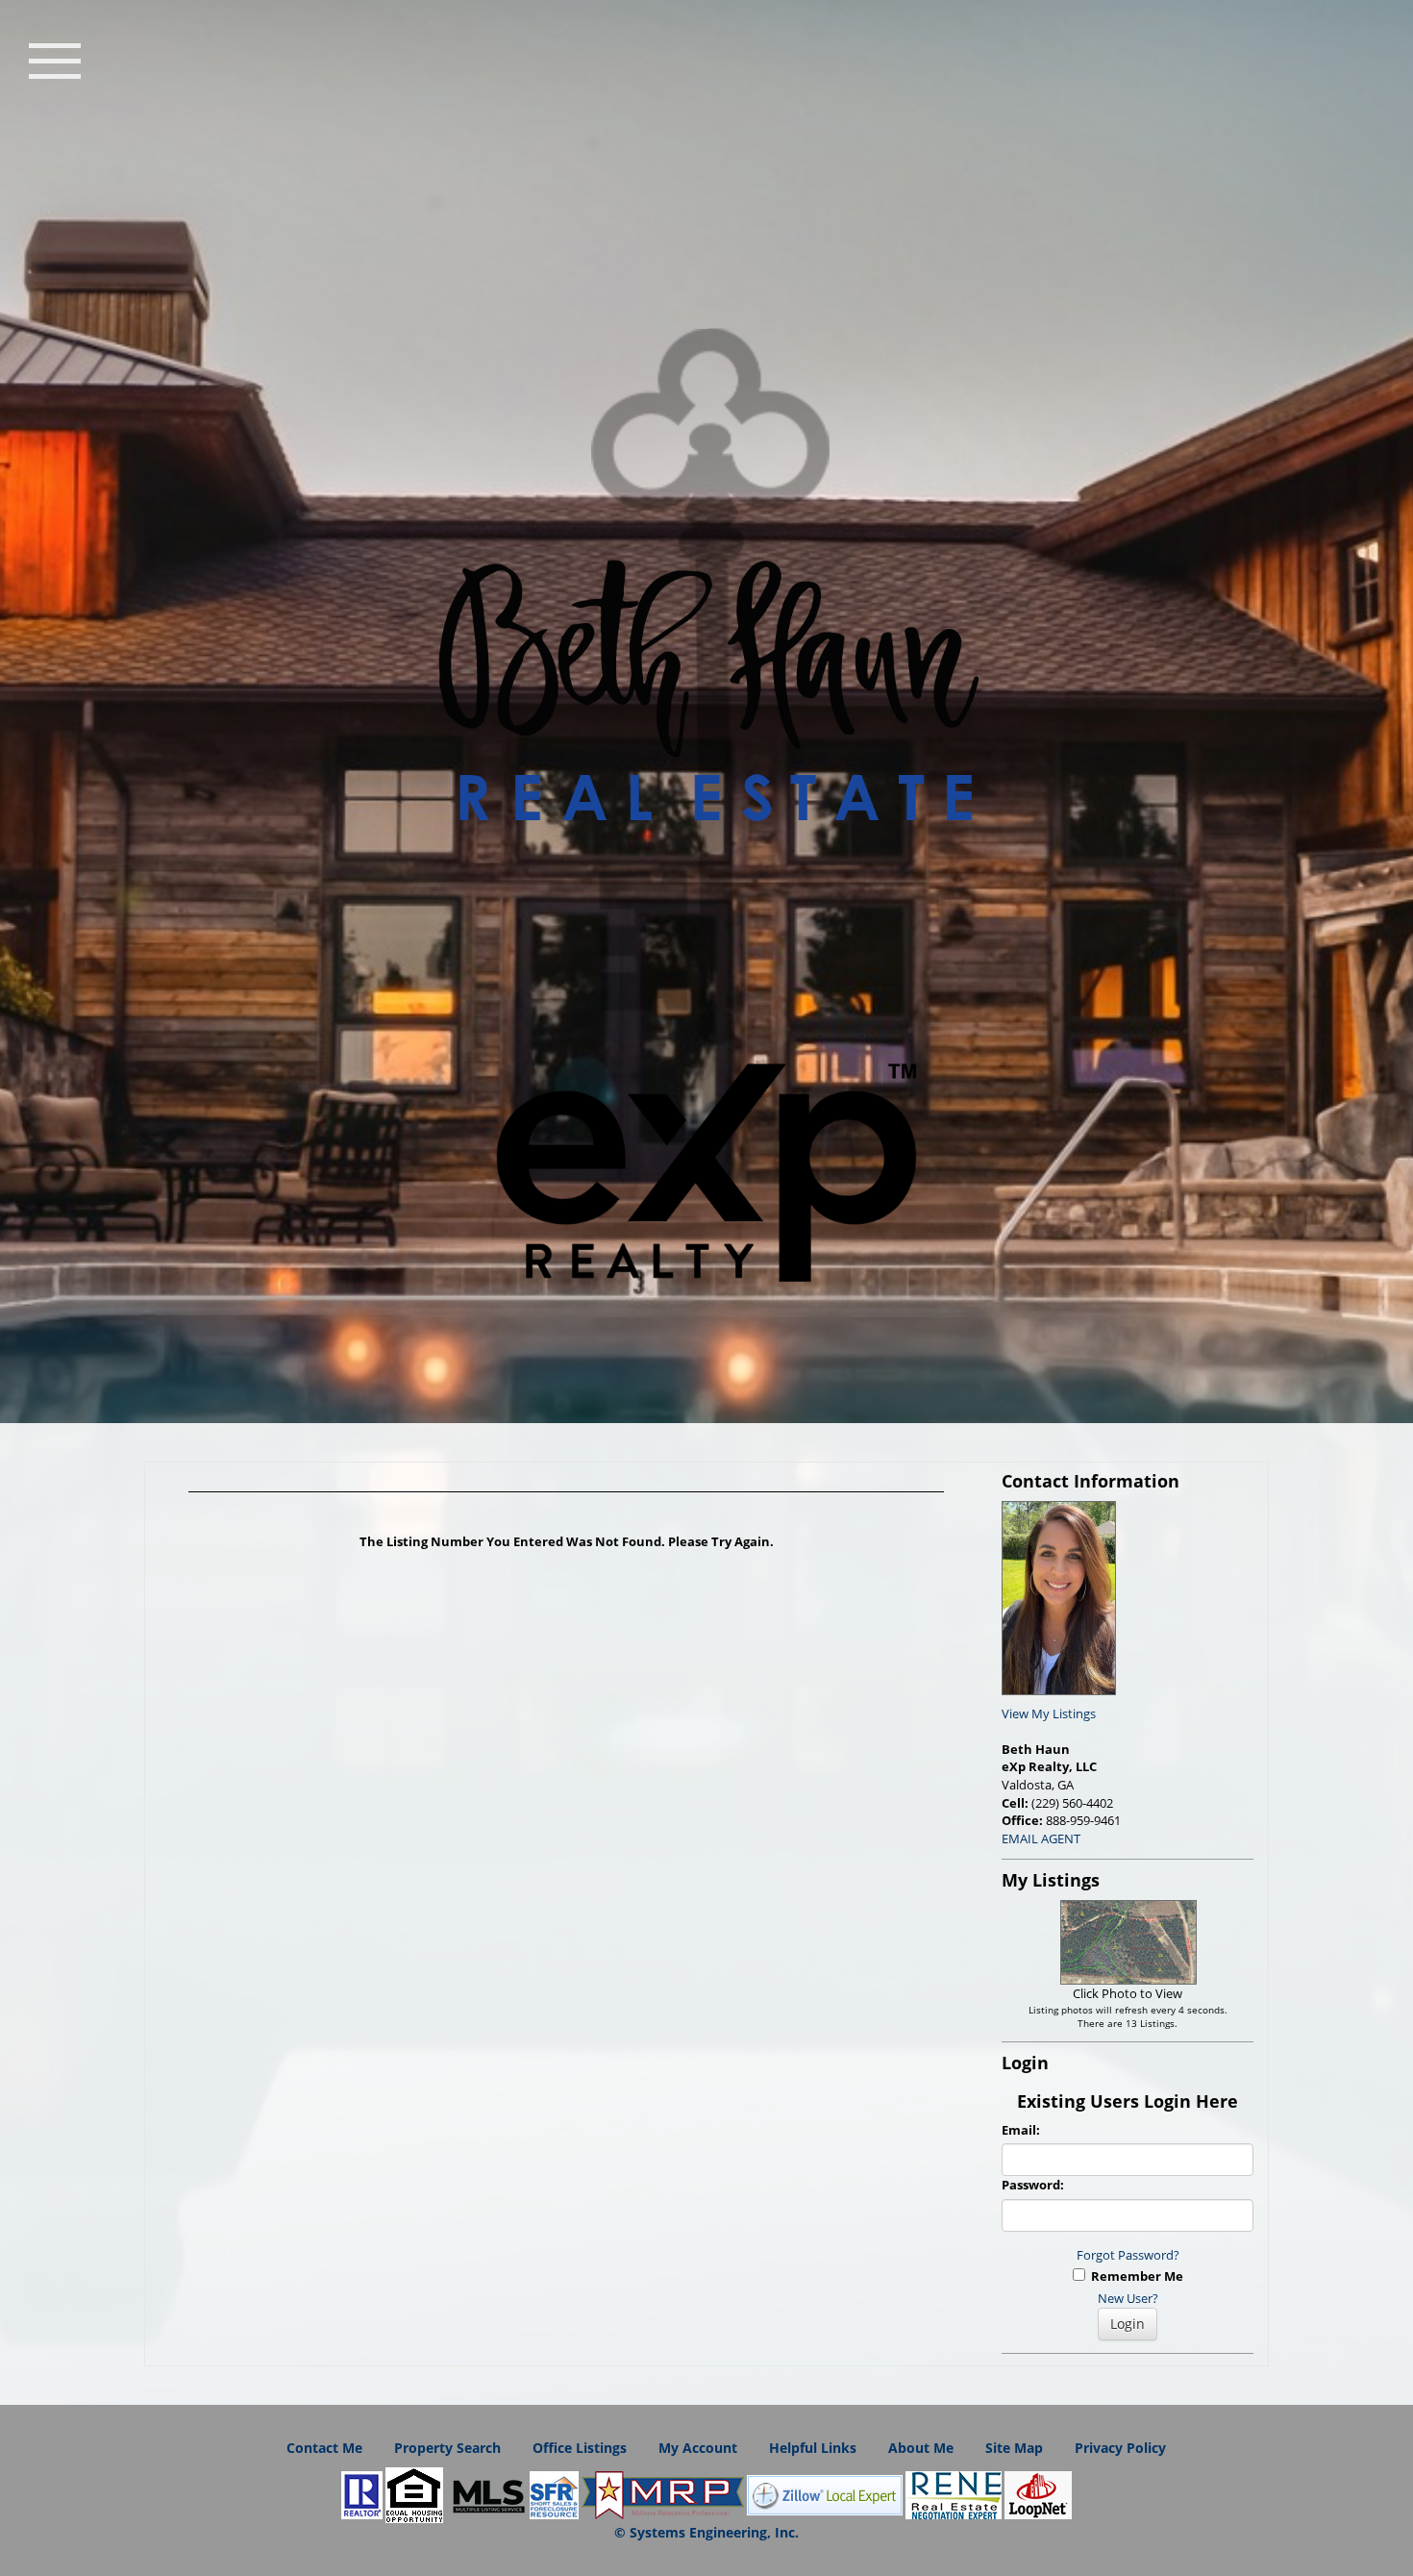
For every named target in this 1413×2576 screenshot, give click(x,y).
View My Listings (1049, 1713)
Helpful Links (813, 2448)
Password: (1033, 2185)
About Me (921, 2448)
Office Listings (580, 2448)
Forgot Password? (1128, 2255)
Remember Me (1134, 2276)
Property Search (447, 2448)
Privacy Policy (1120, 2448)
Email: (1021, 2130)
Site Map (1014, 2448)
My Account (698, 2448)
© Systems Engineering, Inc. (706, 2532)
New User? (1128, 2298)
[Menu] (55, 59)
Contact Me (324, 2448)
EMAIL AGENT (1041, 1838)
